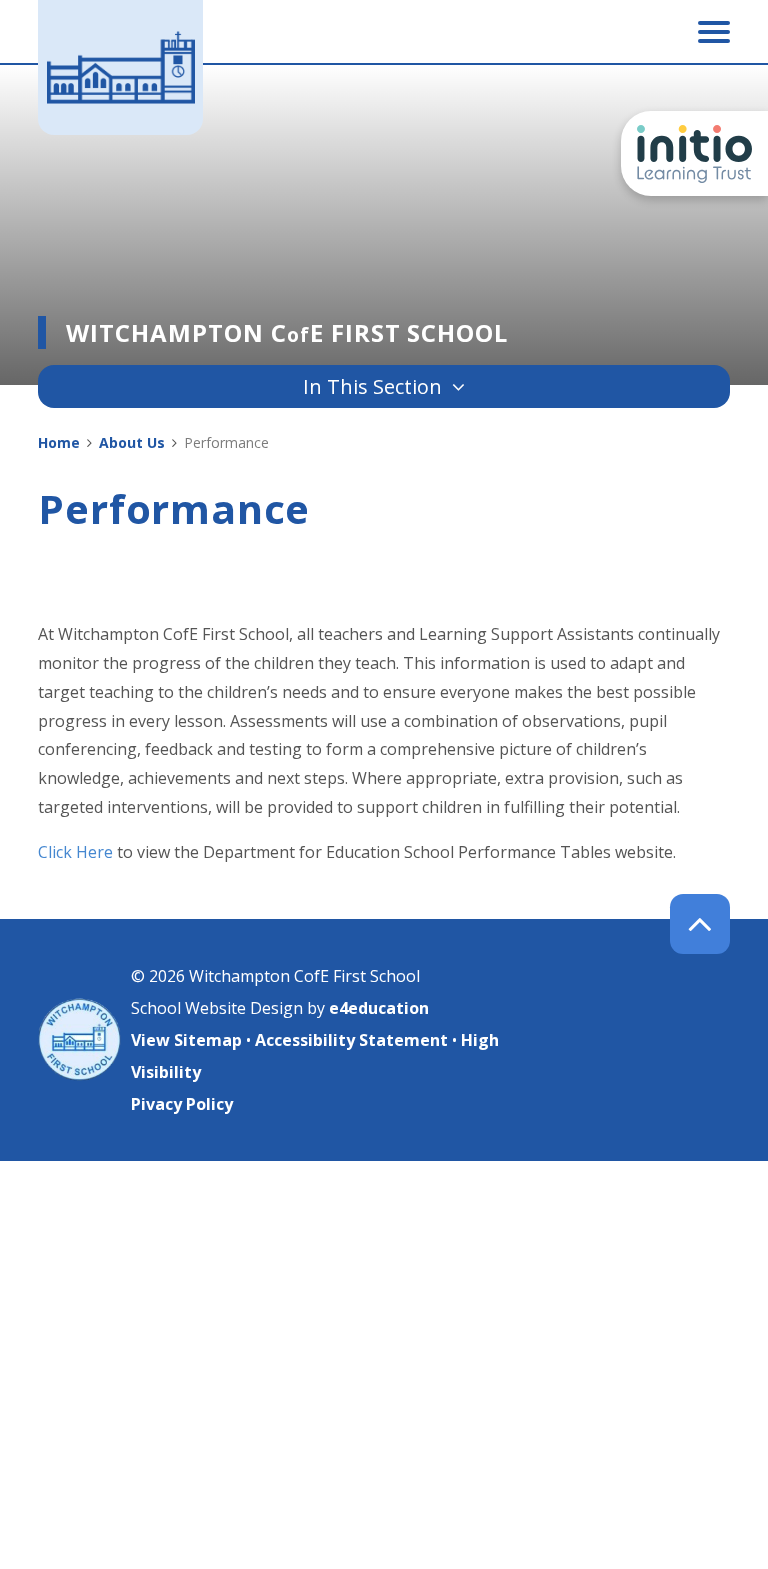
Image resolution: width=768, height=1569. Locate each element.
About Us (132, 442)
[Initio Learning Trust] (694, 153)
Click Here (75, 852)
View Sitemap (186, 1040)
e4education (379, 1008)
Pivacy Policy (182, 1104)
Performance (226, 442)
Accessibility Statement (351, 1040)
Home (59, 442)
